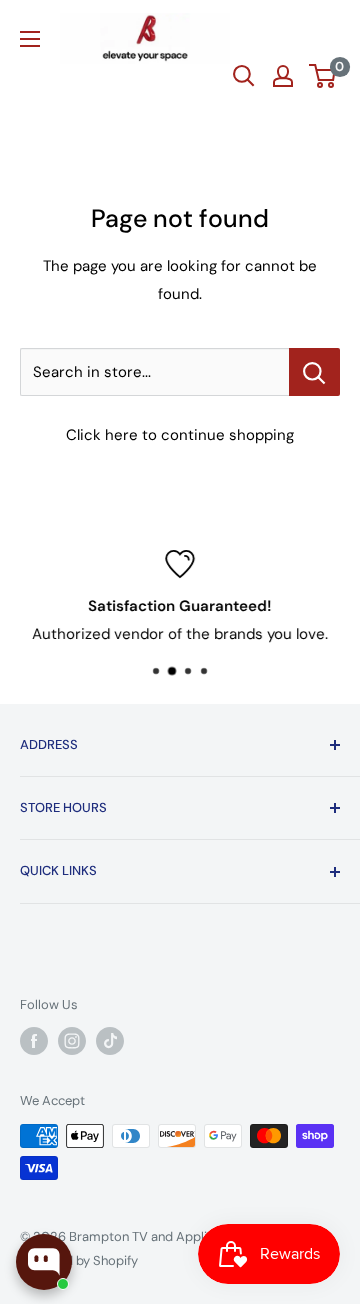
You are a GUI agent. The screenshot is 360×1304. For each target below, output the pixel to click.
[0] (323, 76)
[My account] (283, 76)
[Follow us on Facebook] (34, 1041)
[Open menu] (30, 39)
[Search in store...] (314, 372)
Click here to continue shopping (180, 435)
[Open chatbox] (44, 1262)
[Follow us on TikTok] (110, 1041)
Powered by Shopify (79, 1260)
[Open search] (244, 76)
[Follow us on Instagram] (72, 1041)
